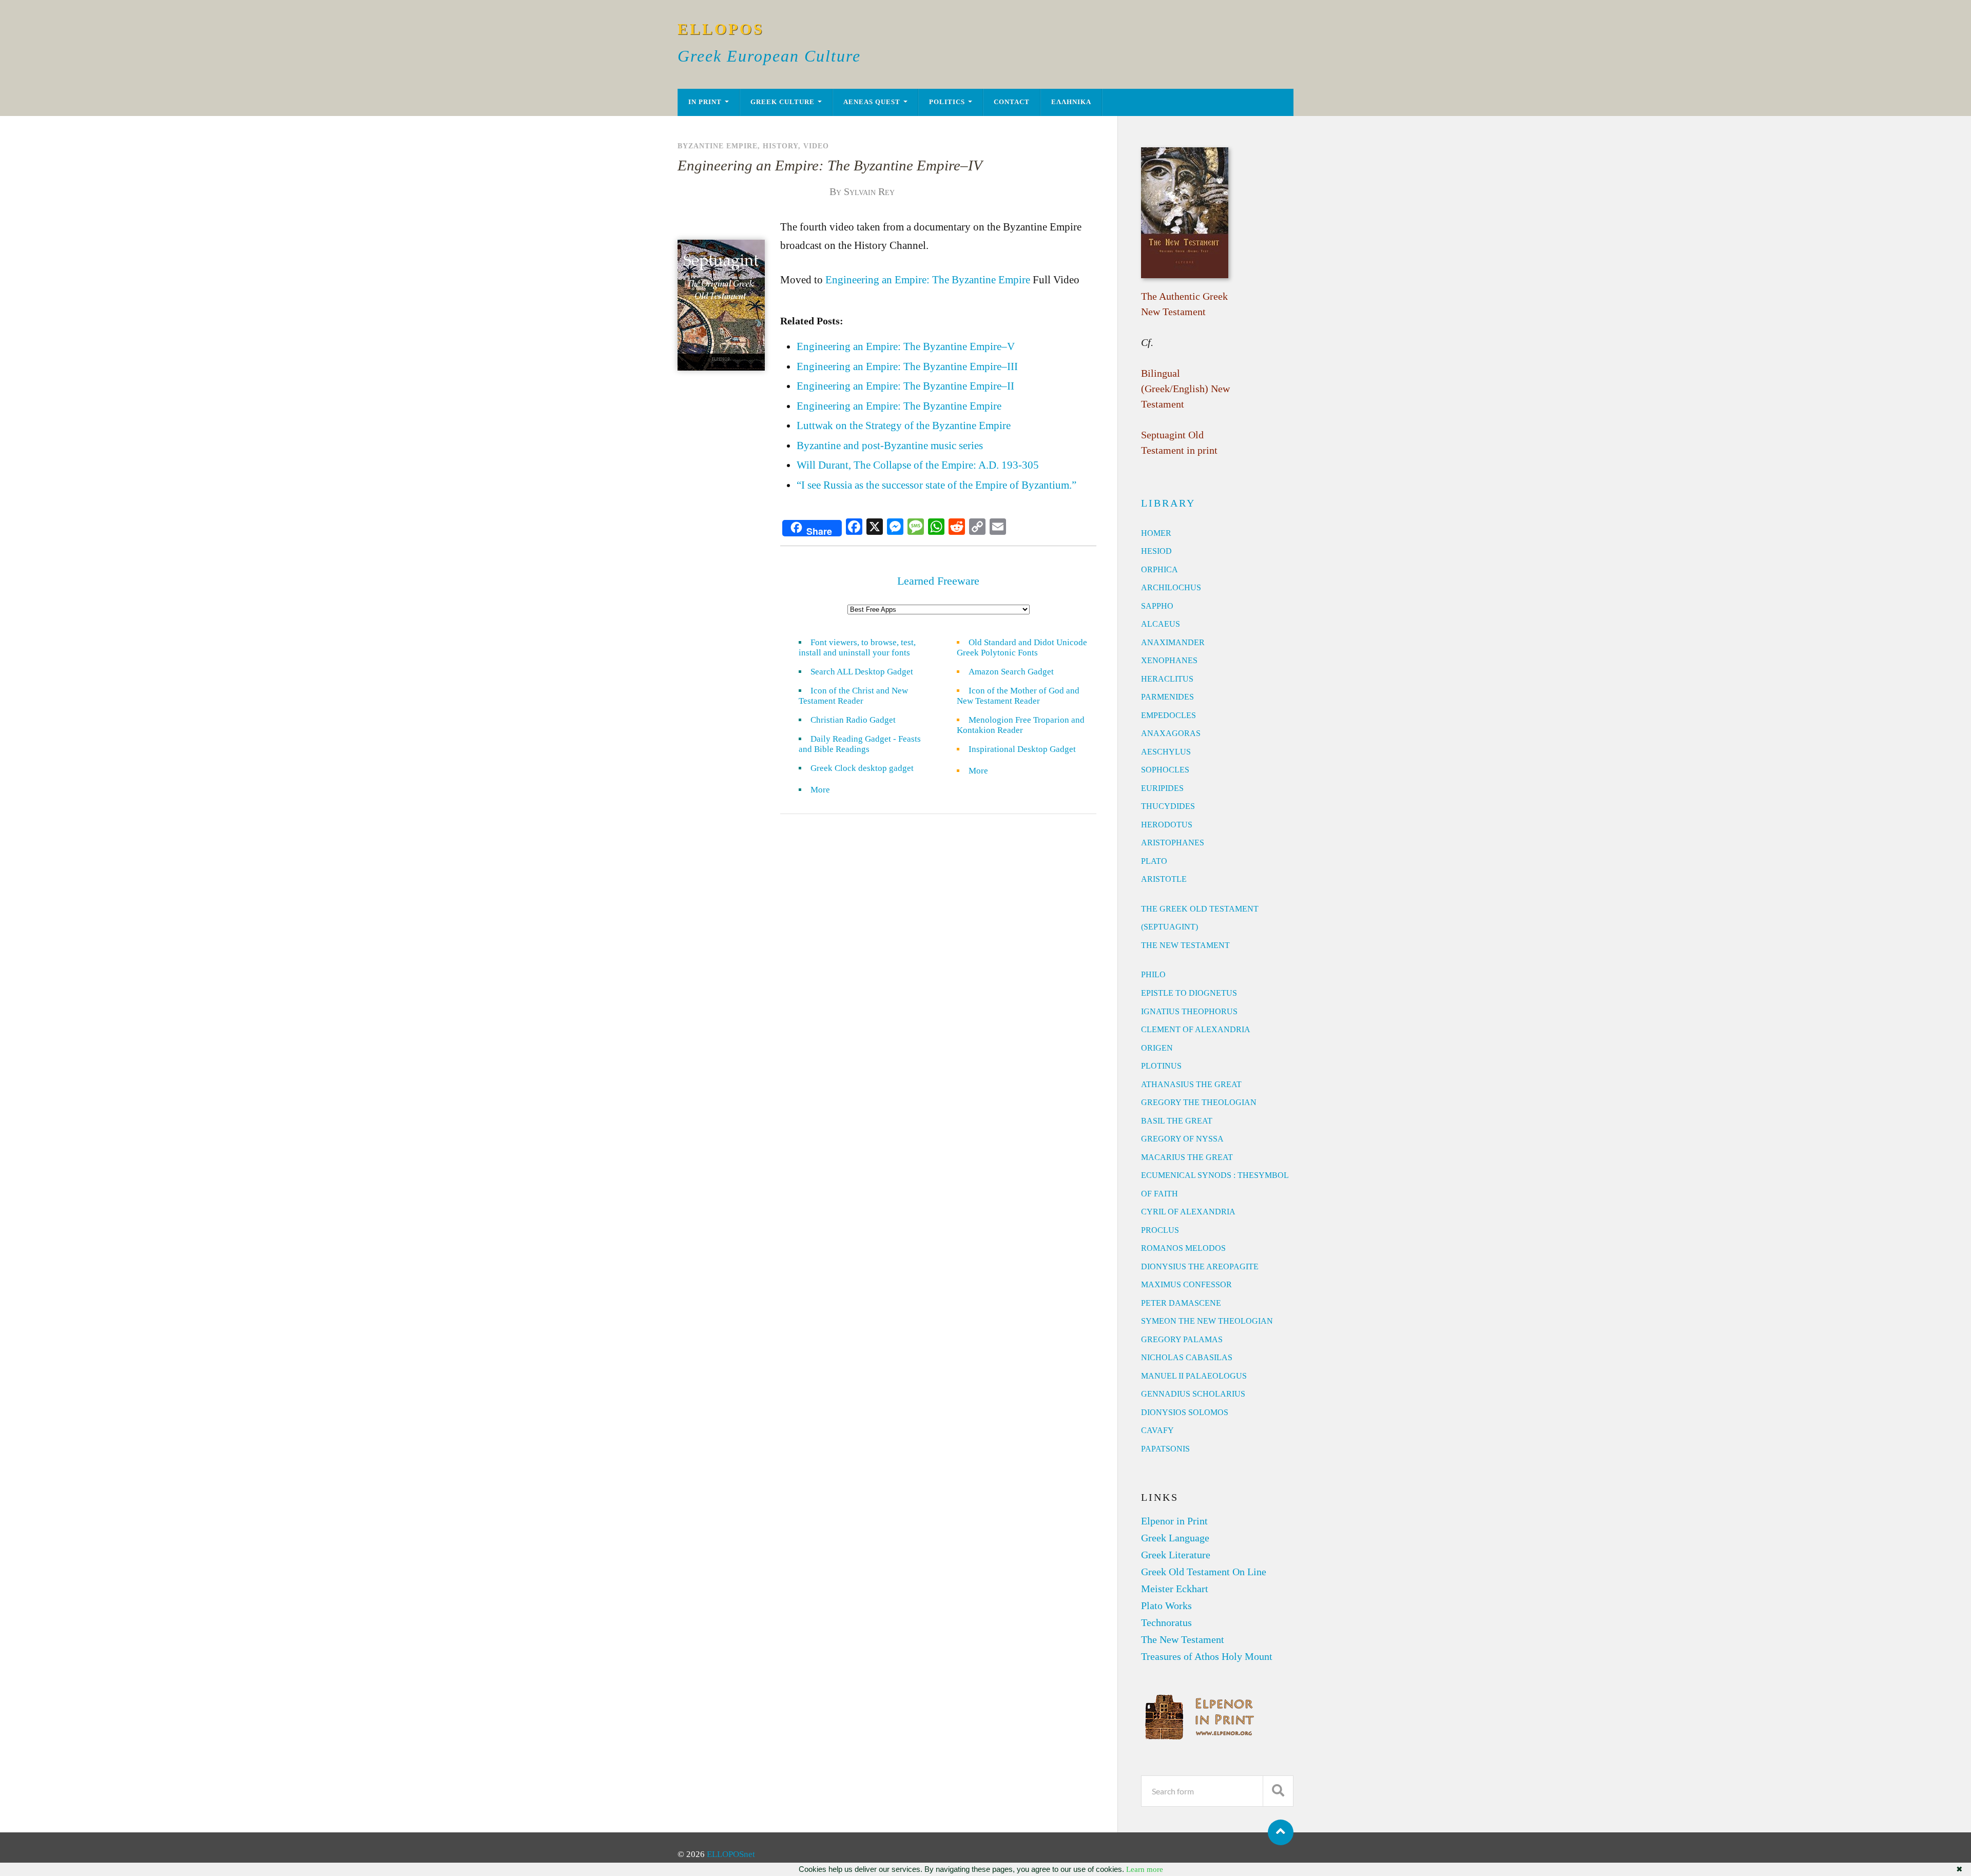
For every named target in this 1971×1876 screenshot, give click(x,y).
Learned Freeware (938, 581)
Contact (1012, 102)
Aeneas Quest (872, 102)
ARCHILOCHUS (1171, 587)
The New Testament (1183, 1639)
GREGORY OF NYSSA (1182, 1139)
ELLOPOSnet (731, 1854)
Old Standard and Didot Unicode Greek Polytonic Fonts (1022, 647)
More (826, 790)
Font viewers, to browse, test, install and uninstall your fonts (857, 647)
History (780, 146)
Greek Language (1175, 1538)
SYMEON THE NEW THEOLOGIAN (1207, 1321)
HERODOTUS (1167, 825)
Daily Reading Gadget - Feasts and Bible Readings (860, 744)
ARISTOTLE (1164, 879)
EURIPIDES (1162, 788)
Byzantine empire (718, 146)
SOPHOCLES (1165, 770)
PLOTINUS (1161, 1066)
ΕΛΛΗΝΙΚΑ (1071, 102)
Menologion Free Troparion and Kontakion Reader (1021, 725)
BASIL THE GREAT (1177, 1121)
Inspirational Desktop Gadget (1022, 749)
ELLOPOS (721, 29)
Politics (947, 102)
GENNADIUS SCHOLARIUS (1193, 1394)
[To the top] (1281, 1832)
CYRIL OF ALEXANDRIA (1188, 1212)
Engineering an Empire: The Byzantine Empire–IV (830, 165)
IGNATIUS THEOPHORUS (1189, 1011)
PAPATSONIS (1165, 1449)
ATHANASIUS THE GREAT (1191, 1084)
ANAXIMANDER (1173, 642)
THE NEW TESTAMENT (1185, 945)
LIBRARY (1168, 503)
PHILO (1153, 974)
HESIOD (1156, 551)
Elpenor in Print (1174, 1521)
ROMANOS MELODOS (1183, 1248)
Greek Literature (1176, 1555)
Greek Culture (782, 102)
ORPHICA (1160, 569)
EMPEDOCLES (1168, 715)
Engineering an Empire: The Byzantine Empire (928, 280)
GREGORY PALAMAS (1182, 1339)
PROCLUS (1160, 1230)
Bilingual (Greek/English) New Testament (1185, 389)
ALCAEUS (1161, 624)
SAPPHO (1157, 606)
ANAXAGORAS (1171, 733)
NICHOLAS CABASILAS (1187, 1357)
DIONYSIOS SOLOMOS (1185, 1412)
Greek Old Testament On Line (1204, 1572)
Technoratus (1166, 1622)
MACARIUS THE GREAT (1187, 1157)
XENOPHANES (1169, 660)
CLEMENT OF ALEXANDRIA (1196, 1029)
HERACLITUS (1167, 679)
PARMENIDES (1167, 697)
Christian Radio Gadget (853, 720)
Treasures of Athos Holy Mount (1207, 1656)
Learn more (1145, 1869)
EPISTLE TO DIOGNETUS (1189, 993)
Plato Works (1166, 1606)
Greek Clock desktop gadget (862, 768)
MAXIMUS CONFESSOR (1186, 1284)
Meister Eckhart (1175, 1589)
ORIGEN (1157, 1048)
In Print (705, 102)
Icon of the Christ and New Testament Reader (853, 696)
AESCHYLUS (1166, 752)
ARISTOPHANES (1173, 843)
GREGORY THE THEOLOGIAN (1199, 1102)
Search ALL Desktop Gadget (862, 672)
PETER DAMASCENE (1181, 1303)
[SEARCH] (1278, 1791)
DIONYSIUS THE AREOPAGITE (1200, 1266)
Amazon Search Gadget (1011, 672)
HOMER (1156, 533)
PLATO (1154, 861)
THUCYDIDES (1168, 806)
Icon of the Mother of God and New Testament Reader (1018, 696)
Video (816, 146)
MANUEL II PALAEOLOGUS (1194, 1376)
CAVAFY (1157, 1430)
